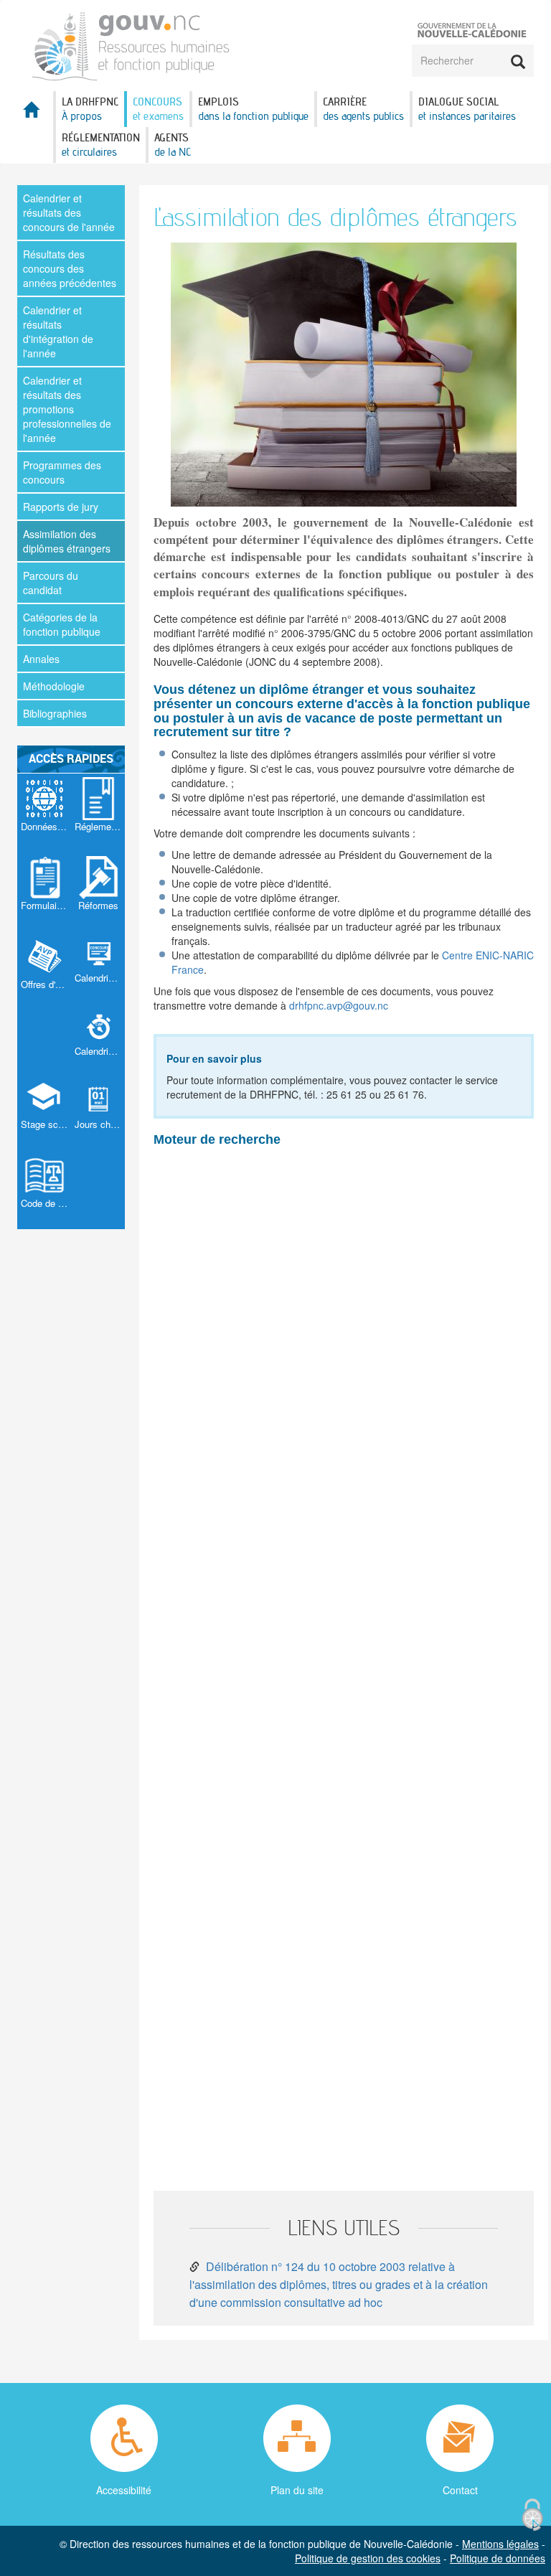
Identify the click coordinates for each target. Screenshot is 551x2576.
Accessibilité (124, 2490)
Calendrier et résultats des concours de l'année (69, 212)
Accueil (35, 114)
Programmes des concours (62, 472)
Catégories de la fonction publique (62, 624)
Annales (41, 659)
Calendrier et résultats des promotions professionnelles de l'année (67, 409)
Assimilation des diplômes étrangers (67, 541)
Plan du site (297, 2490)
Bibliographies (55, 713)
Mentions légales (500, 2544)
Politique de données (498, 2558)
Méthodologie (54, 686)
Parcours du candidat (51, 583)
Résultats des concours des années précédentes (70, 268)
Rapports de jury (61, 507)
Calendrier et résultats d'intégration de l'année (58, 332)
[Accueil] (131, 44)
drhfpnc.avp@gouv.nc (339, 1005)
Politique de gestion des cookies (368, 2558)
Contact (460, 2490)
